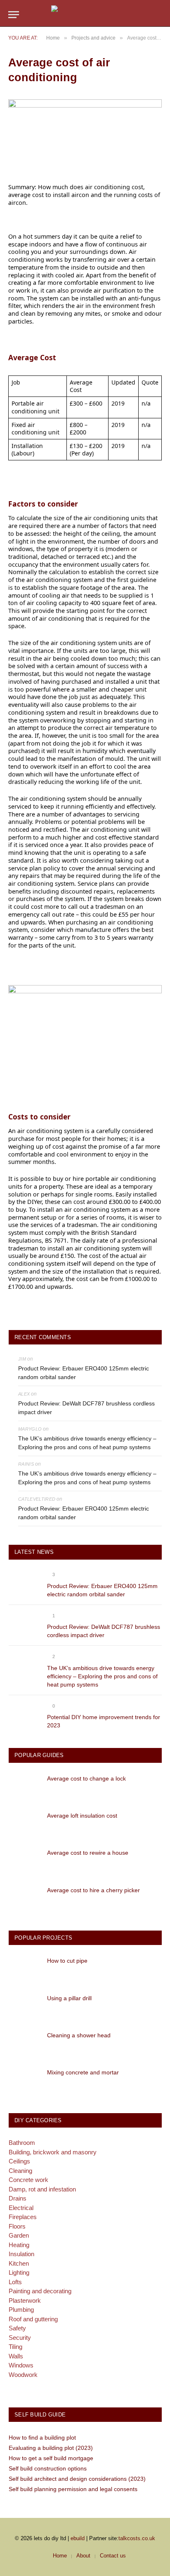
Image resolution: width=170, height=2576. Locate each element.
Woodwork (23, 2375)
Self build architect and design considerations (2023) (77, 2479)
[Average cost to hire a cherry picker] (24, 1899)
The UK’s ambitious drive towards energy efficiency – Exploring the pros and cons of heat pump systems (87, 1443)
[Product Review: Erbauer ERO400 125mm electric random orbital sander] (24, 1584)
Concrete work (28, 2180)
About (83, 2556)
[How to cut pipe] (24, 1969)
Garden (19, 2235)
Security (20, 2338)
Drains (18, 2198)
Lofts (15, 2282)
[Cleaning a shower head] (24, 2044)
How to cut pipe (67, 1961)
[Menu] (14, 15)
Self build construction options (48, 2468)
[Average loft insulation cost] (24, 1824)
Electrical (21, 2208)
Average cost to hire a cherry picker (93, 1890)
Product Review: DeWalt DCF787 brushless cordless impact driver (86, 1408)
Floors (17, 2226)
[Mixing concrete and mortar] (24, 2081)
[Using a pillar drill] (24, 2007)
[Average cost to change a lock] (24, 1787)
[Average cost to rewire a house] (24, 1861)
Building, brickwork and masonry (53, 2152)
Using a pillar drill (69, 1998)
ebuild (78, 2538)
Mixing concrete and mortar (83, 2072)
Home (60, 2556)
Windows (21, 2365)
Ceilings (19, 2161)
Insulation (21, 2254)
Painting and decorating (40, 2291)
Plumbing (21, 2310)
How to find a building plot (42, 2438)
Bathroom (22, 2143)
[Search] (158, 15)
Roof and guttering (33, 2319)
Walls (16, 2356)
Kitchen (19, 2263)
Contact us (113, 2556)
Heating (19, 2245)
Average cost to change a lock (86, 1778)
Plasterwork (25, 2300)
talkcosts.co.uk (137, 2538)
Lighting (19, 2272)
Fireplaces (23, 2217)
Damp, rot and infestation (42, 2189)
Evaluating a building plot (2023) (51, 2448)
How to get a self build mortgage (51, 2458)
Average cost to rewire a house (88, 1853)
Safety (17, 2328)
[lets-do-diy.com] (85, 15)
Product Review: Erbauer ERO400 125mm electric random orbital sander (84, 1373)
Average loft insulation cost (82, 1816)
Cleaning (20, 2171)
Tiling (15, 2347)
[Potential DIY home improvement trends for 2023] (24, 1715)
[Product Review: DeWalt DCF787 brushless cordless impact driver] (24, 1625)
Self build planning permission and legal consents (73, 2489)
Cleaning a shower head (79, 2035)
